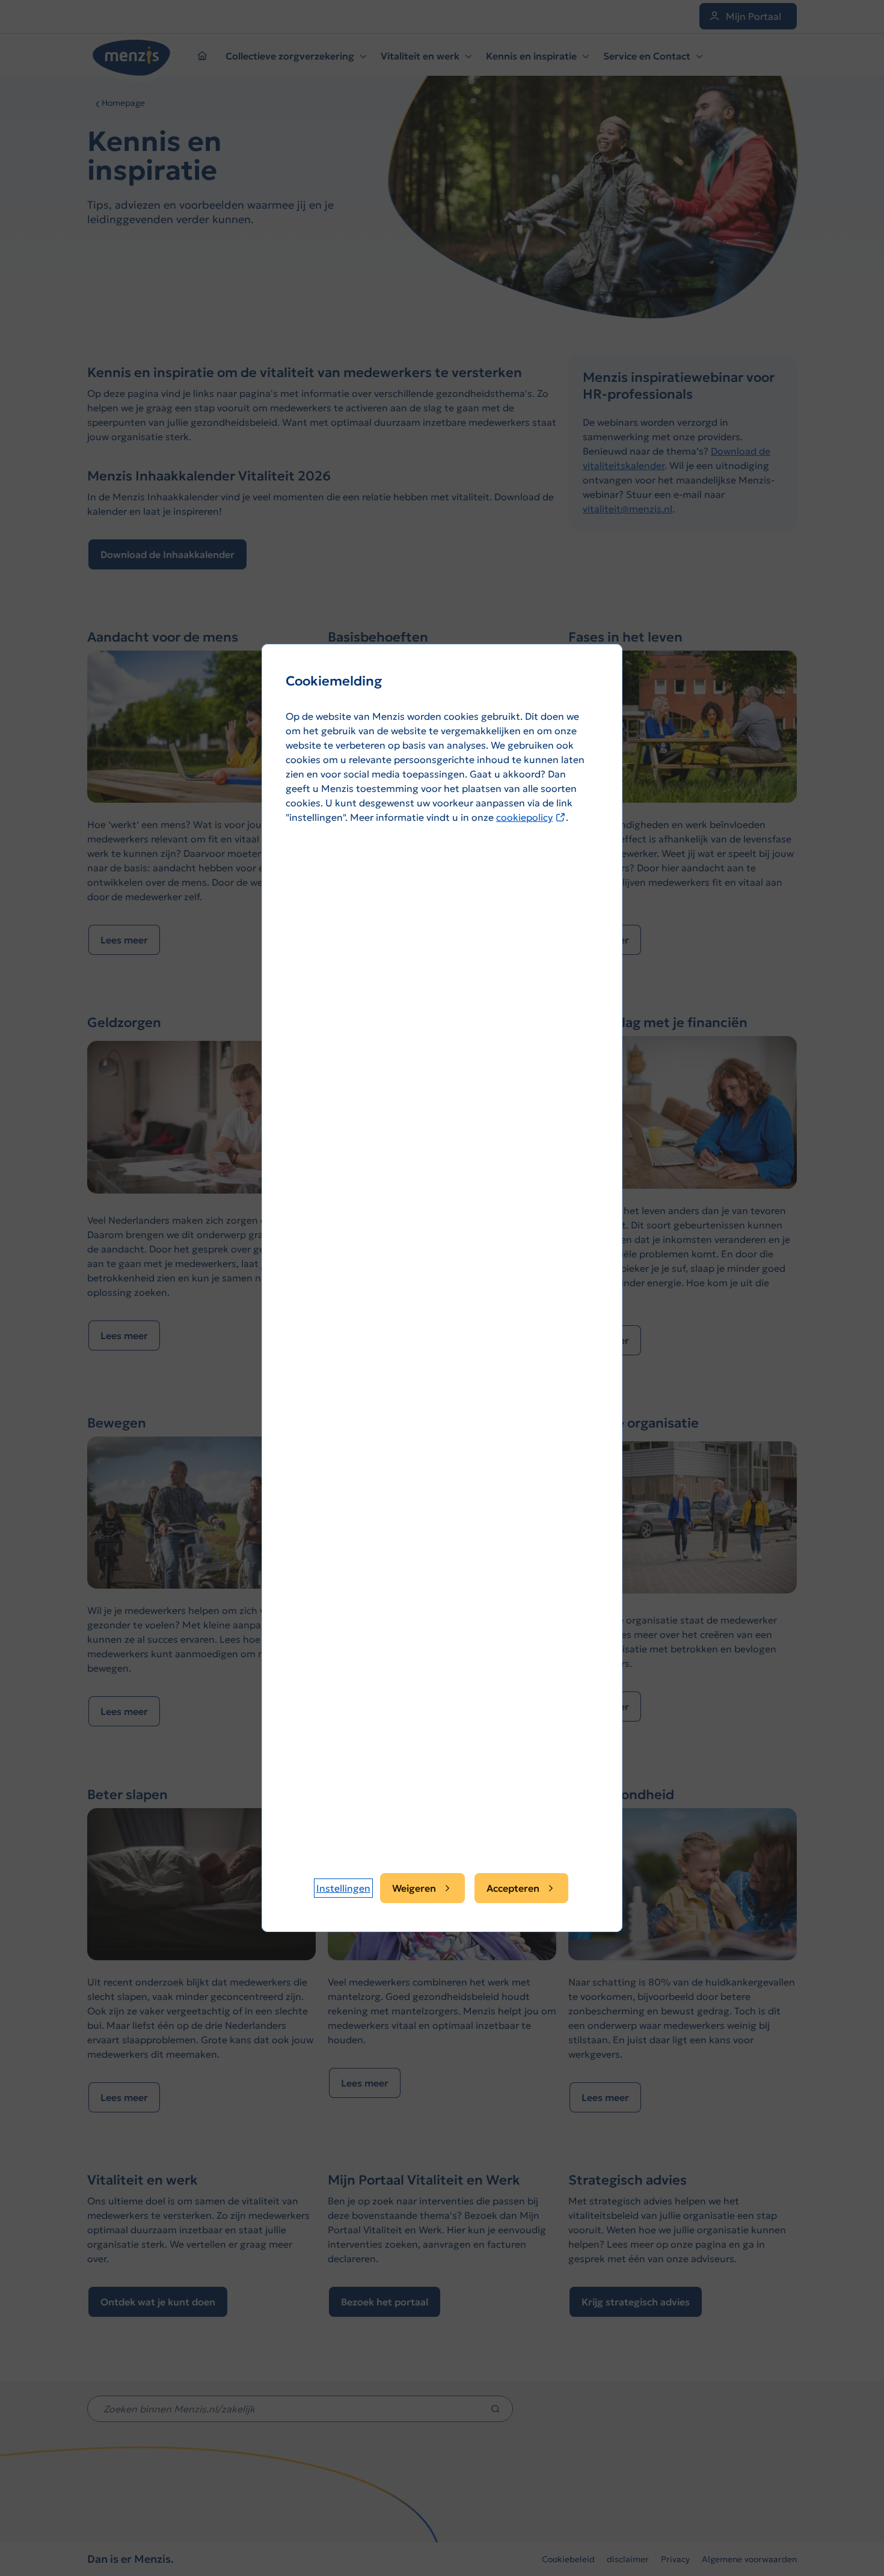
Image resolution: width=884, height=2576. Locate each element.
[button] (343, 1888)
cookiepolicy (531, 817)
